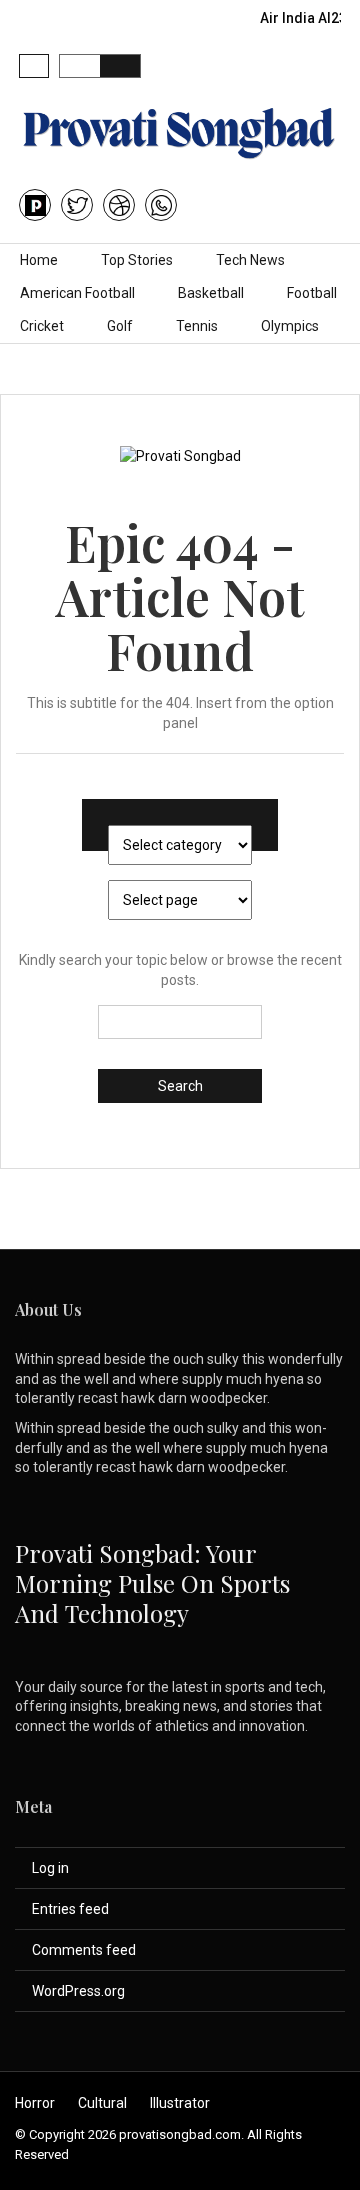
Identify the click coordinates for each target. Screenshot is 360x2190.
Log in (50, 1868)
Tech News (250, 260)
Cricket (42, 326)
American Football (77, 293)
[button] (34, 66)
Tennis (197, 326)
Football (312, 293)
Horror (35, 2103)
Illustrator (180, 2103)
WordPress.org (78, 1991)
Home (39, 260)
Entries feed (70, 1909)
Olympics (290, 326)
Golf (120, 326)
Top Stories (137, 260)
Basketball (211, 293)
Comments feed (84, 1950)
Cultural (102, 2103)
